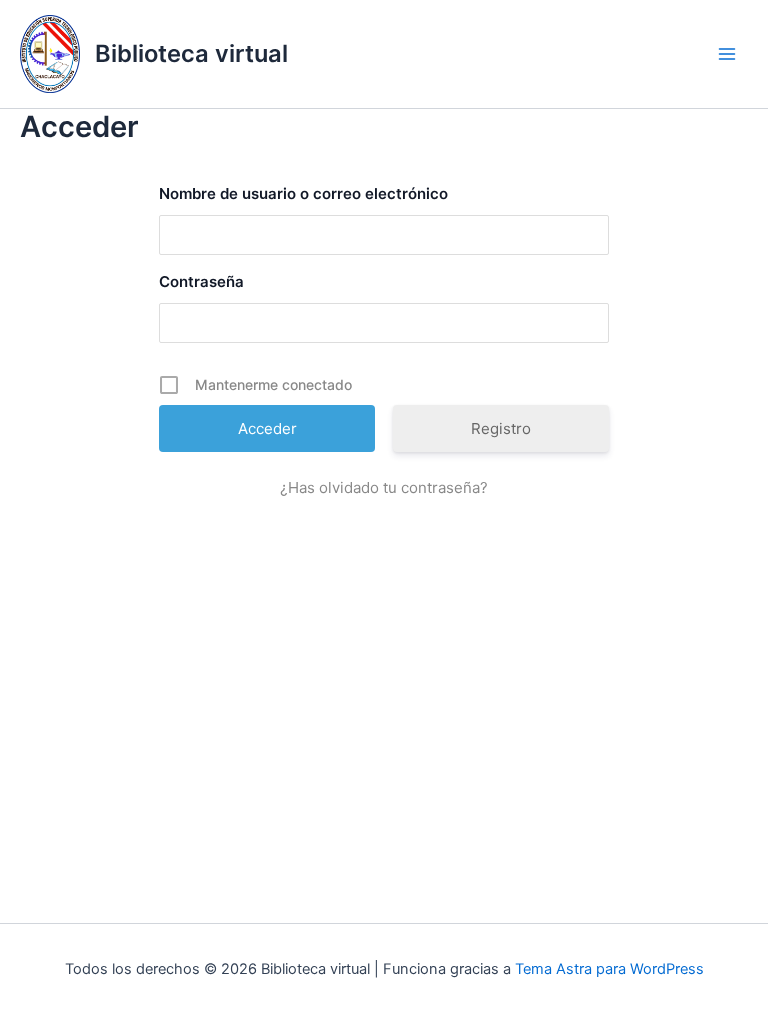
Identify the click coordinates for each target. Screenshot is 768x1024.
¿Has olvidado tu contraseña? (384, 487)
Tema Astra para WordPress (609, 969)
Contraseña (201, 281)
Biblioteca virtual (191, 53)
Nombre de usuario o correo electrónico (303, 193)
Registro (501, 428)
